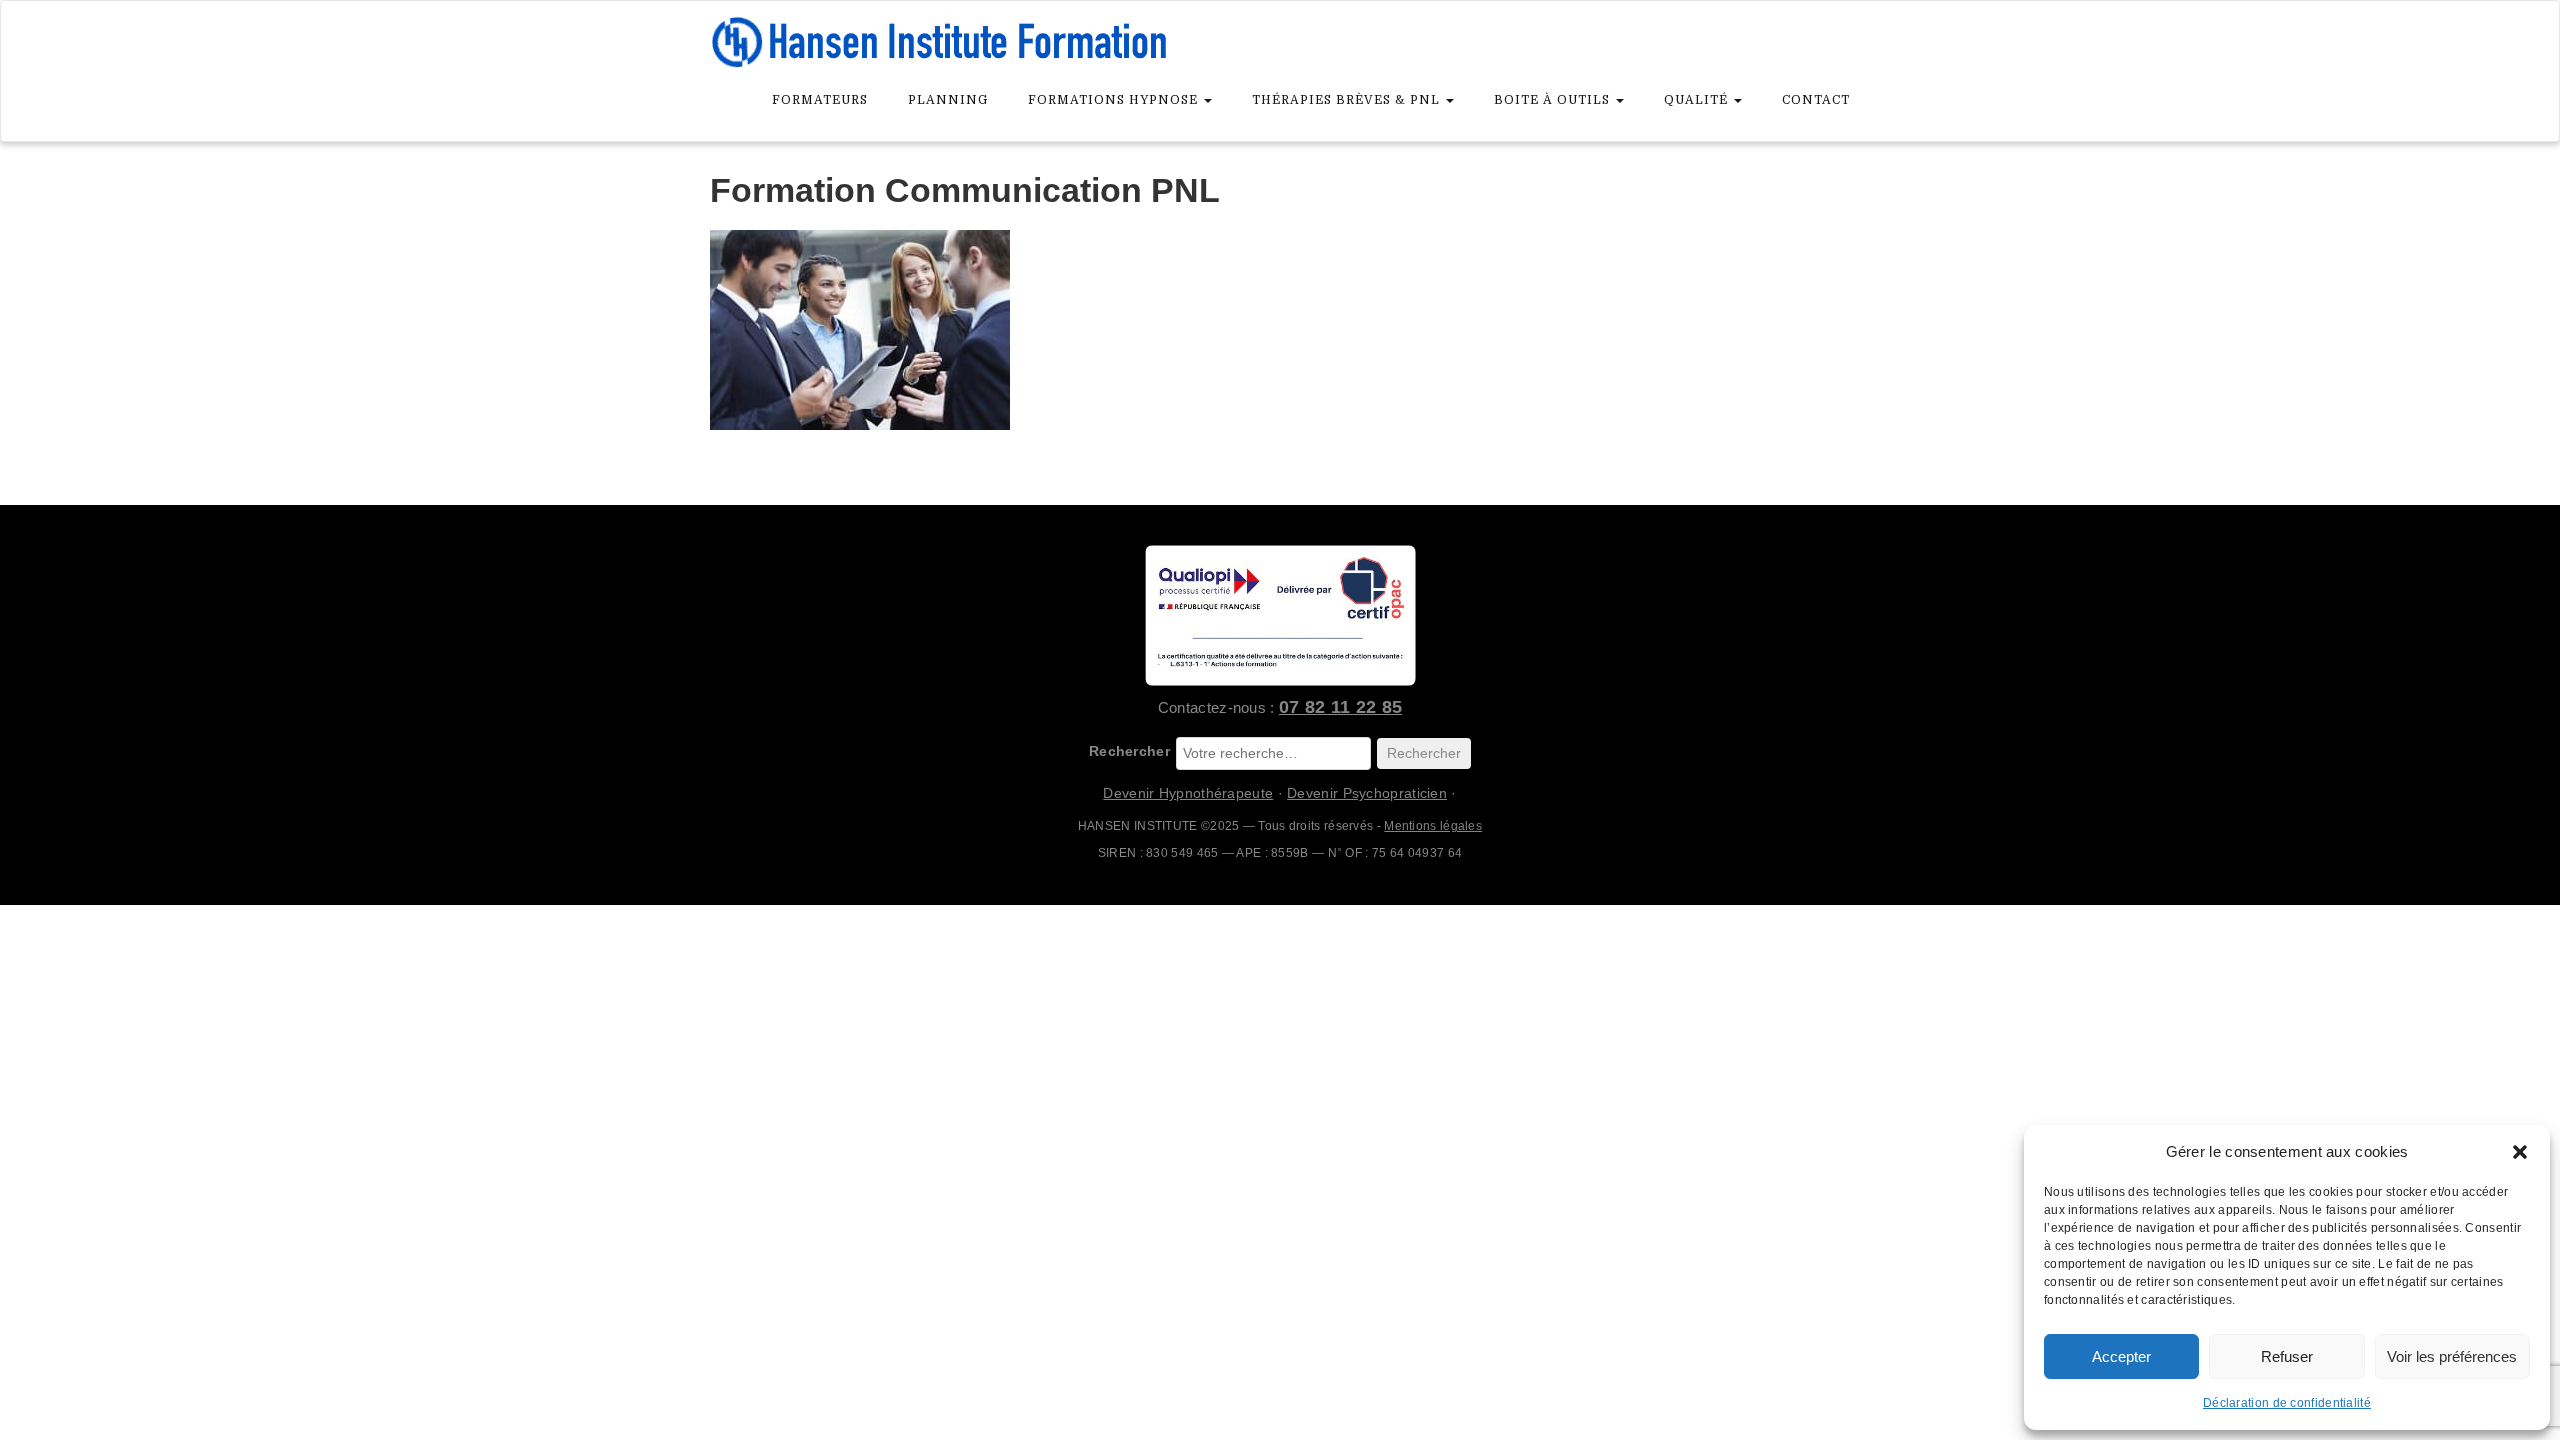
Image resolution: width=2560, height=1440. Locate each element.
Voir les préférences (2452, 1356)
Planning (948, 100)
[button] (2520, 1152)
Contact (1816, 100)
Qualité (1698, 100)
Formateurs (820, 100)
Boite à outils (1554, 100)
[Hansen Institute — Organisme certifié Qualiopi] (1280, 615)
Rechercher (1129, 751)
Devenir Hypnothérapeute (1188, 793)
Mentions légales (1433, 826)
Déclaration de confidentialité (2287, 1403)
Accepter (2121, 1356)
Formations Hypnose (1115, 100)
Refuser (2287, 1356)
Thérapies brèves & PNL (1348, 100)
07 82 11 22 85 (1340, 707)
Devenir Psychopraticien (1367, 793)
